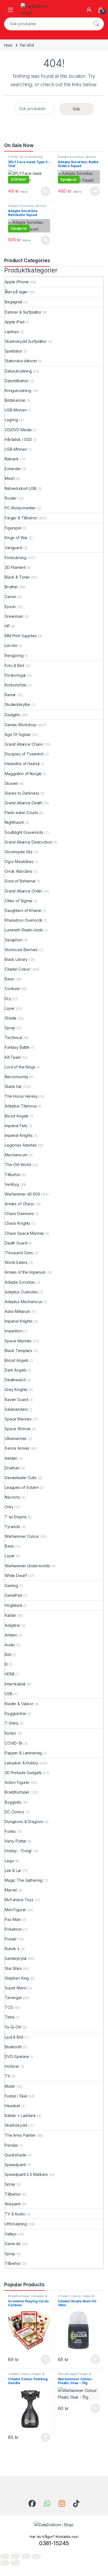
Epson (10, 607)
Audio (10, 1645)
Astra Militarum (17, 1311)
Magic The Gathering (24, 1880)
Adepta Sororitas (71, 157)
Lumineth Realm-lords (24, 930)
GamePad (13, 1595)
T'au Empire (16, 1517)
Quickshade (16, 2155)
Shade (11, 1018)
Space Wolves (18, 1429)
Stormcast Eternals (21, 950)
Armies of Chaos (19, 1204)
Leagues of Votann (22, 1487)
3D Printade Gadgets (23, 1773)
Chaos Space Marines (24, 1233)
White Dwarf (16, 1575)
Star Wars (13, 1968)
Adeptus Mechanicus (23, 1302)
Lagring (11, 420)
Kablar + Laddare (20, 2115)
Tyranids (12, 1527)
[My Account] (89, 10)
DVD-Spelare (17, 2056)
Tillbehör (13, 1175)
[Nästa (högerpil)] (15, 2563)
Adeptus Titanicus (21, 1106)
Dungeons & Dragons (24, 1822)
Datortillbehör (17, 381)
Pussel (11, 1939)
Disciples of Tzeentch (24, 754)
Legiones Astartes (21, 1145)
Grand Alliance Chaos (24, 744)
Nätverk (12, 459)
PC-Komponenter (20, 508)
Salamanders (16, 1409)
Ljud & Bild (14, 2037)
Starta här (13, 1086)
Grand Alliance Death (23, 803)
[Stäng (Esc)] (36, 2556)
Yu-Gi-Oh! (13, 2027)
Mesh (10, 478)
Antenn (11, 1635)
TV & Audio (15, 2214)
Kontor (11, 1733)
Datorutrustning (18, 371)
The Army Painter (20, 2135)
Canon (11, 597)
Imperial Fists (16, 1126)
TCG (9, 2007)
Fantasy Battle (17, 1047)
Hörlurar (12, 2066)
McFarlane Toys (19, 1900)
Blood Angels (17, 1116)
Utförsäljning (16, 2224)
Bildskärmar (15, 400)
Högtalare (14, 1605)
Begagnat (13, 302)
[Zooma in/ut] (5, 2556)
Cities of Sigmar (19, 901)
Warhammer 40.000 (22, 1194)
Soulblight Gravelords (24, 832)
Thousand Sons (19, 1253)
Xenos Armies (17, 1448)
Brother (11, 587)
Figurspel (13, 528)
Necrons (12, 1497)
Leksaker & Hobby (21, 1763)
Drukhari (12, 1468)
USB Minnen (16, 410)
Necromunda (16, 1077)
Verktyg (12, 1184)
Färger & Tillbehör (21, 518)
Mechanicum (16, 1155)
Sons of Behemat (20, 881)
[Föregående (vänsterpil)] (5, 2563)
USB (9, 1694)
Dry (8, 999)
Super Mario (16, 1988)
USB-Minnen (16, 449)
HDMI (9, 1674)
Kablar (10, 1615)
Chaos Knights (17, 1223)
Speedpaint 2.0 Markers (26, 2174)
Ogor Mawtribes (19, 861)
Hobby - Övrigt (18, 1851)
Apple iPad (15, 322)
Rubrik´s (12, 1949)
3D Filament (15, 567)
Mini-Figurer (15, 1910)
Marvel (11, 1890)
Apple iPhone (17, 282)
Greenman (14, 616)
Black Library (16, 959)
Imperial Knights (19, 1135)
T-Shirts (12, 1723)
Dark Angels (16, 1370)
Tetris (10, 2017)
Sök (96, 24)
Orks (9, 1507)
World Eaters (16, 1262)
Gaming (11, 1585)
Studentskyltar (17, 704)
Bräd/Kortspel (17, 1792)
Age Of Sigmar (18, 734)
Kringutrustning (18, 391)
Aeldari (11, 1458)
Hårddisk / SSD (18, 439)
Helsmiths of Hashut (22, 764)
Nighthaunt (14, 822)
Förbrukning (34, 157)
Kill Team (13, 1057)
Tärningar (13, 1998)
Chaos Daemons (19, 1213)
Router (11, 498)
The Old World (18, 1165)
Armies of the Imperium (77, 158)
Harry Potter (16, 1841)
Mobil (10, 2086)
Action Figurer (17, 1782)
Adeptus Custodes (21, 1292)
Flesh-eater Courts (21, 813)
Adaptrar (12, 1625)
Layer (10, 1008)
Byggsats (13, 1802)
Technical (13, 1037)
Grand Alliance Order (23, 891)
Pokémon (13, 1929)
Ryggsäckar (16, 1713)
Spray (10, 1028)
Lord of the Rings (20, 1067)
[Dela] (26, 2556)
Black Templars (18, 1351)
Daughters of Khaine (23, 910)
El (6, 1664)
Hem (8, 45)
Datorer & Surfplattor (23, 312)
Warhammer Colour (22, 1536)
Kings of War (16, 538)
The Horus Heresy (21, 1096)
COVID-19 (16, 157)
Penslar (11, 2145)
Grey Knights (16, 1389)
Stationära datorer (21, 361)
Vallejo (11, 2234)
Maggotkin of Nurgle (23, 774)
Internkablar (15, 1684)
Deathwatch (15, 1380)
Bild (8, 1654)
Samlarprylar (16, 1958)
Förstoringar (15, 675)
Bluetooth (13, 2047)
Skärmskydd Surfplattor (26, 341)
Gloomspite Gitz (19, 852)
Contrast (12, 989)
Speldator (14, 351)
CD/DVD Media (18, 430)
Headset (12, 2106)
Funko (10, 1831)
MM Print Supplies (21, 636)
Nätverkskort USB (21, 488)
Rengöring (14, 655)
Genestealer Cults (21, 1478)
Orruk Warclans (18, 871)
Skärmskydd (16, 2125)
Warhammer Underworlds (27, 1566)
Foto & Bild (14, 665)
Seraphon (14, 940)
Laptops (12, 332)
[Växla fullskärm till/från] (15, 2556)
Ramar (10, 695)
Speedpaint (15, 2165)
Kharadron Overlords (24, 920)
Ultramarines (16, 1438)
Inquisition (13, 1331)
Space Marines (18, 1341)
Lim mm (11, 645)
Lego (9, 1861)
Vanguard (13, 548)
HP (7, 626)
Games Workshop (21, 725)
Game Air (13, 2244)
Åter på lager (16, 292)
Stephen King (17, 1978)
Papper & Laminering (23, 1753)
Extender (13, 469)
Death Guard (16, 1243)
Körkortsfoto (16, 685)
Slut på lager (95, 191)
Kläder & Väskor (19, 1704)
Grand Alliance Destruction (28, 842)
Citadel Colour (17, 969)
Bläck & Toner (17, 577)
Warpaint (13, 2204)
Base (9, 979)
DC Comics (15, 1812)
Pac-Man (13, 1919)
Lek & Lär (13, 1870)
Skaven (11, 783)
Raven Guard (16, 1399)
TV (7, 2076)
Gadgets (12, 715)
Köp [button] (45, 191)
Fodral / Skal (16, 2096)
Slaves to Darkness (22, 793)
